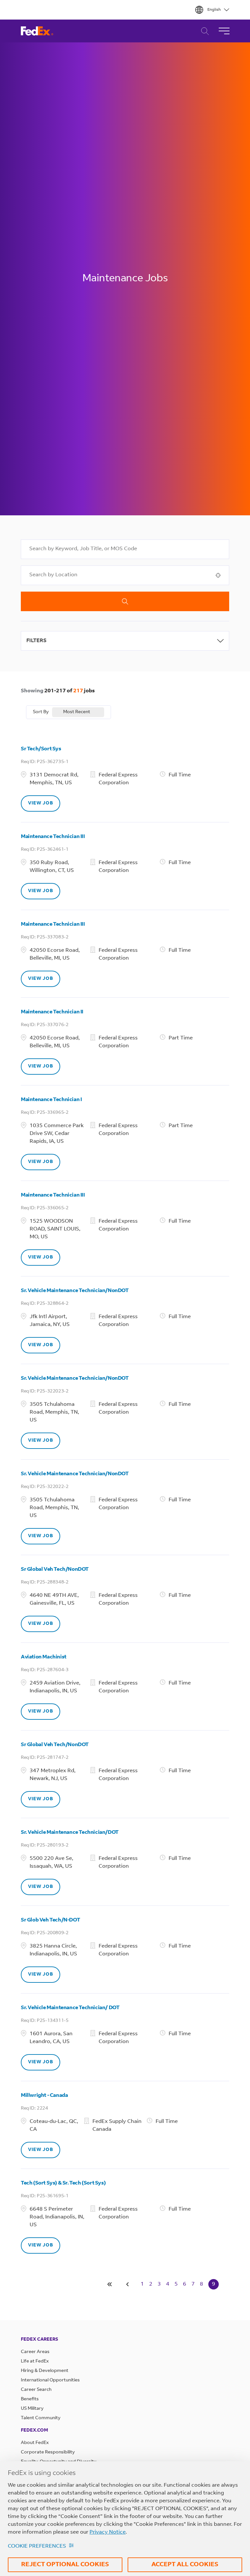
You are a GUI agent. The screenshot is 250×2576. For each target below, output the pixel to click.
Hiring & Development (45, 2371)
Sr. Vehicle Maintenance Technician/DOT (70, 1833)
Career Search (203, 31)
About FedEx (35, 2443)
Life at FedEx (35, 2362)
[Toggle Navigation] (224, 31)
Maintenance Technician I (51, 1100)
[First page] (110, 2284)
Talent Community (41, 2418)
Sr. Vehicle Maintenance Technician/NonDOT (75, 1291)
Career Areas (35, 2352)
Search (125, 601)
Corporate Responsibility (48, 2452)
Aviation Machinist (44, 1657)
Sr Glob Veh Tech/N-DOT (50, 1920)
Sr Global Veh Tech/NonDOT (55, 1569)
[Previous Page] (129, 2284)
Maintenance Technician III (53, 837)
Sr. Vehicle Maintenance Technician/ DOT (70, 2008)
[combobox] (125, 549)
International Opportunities (50, 2380)
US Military (32, 2409)
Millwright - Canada (44, 2096)
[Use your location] (220, 575)
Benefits (30, 2399)
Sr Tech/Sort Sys (41, 749)
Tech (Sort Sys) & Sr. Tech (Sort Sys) (63, 2183)
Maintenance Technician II (52, 1012)
